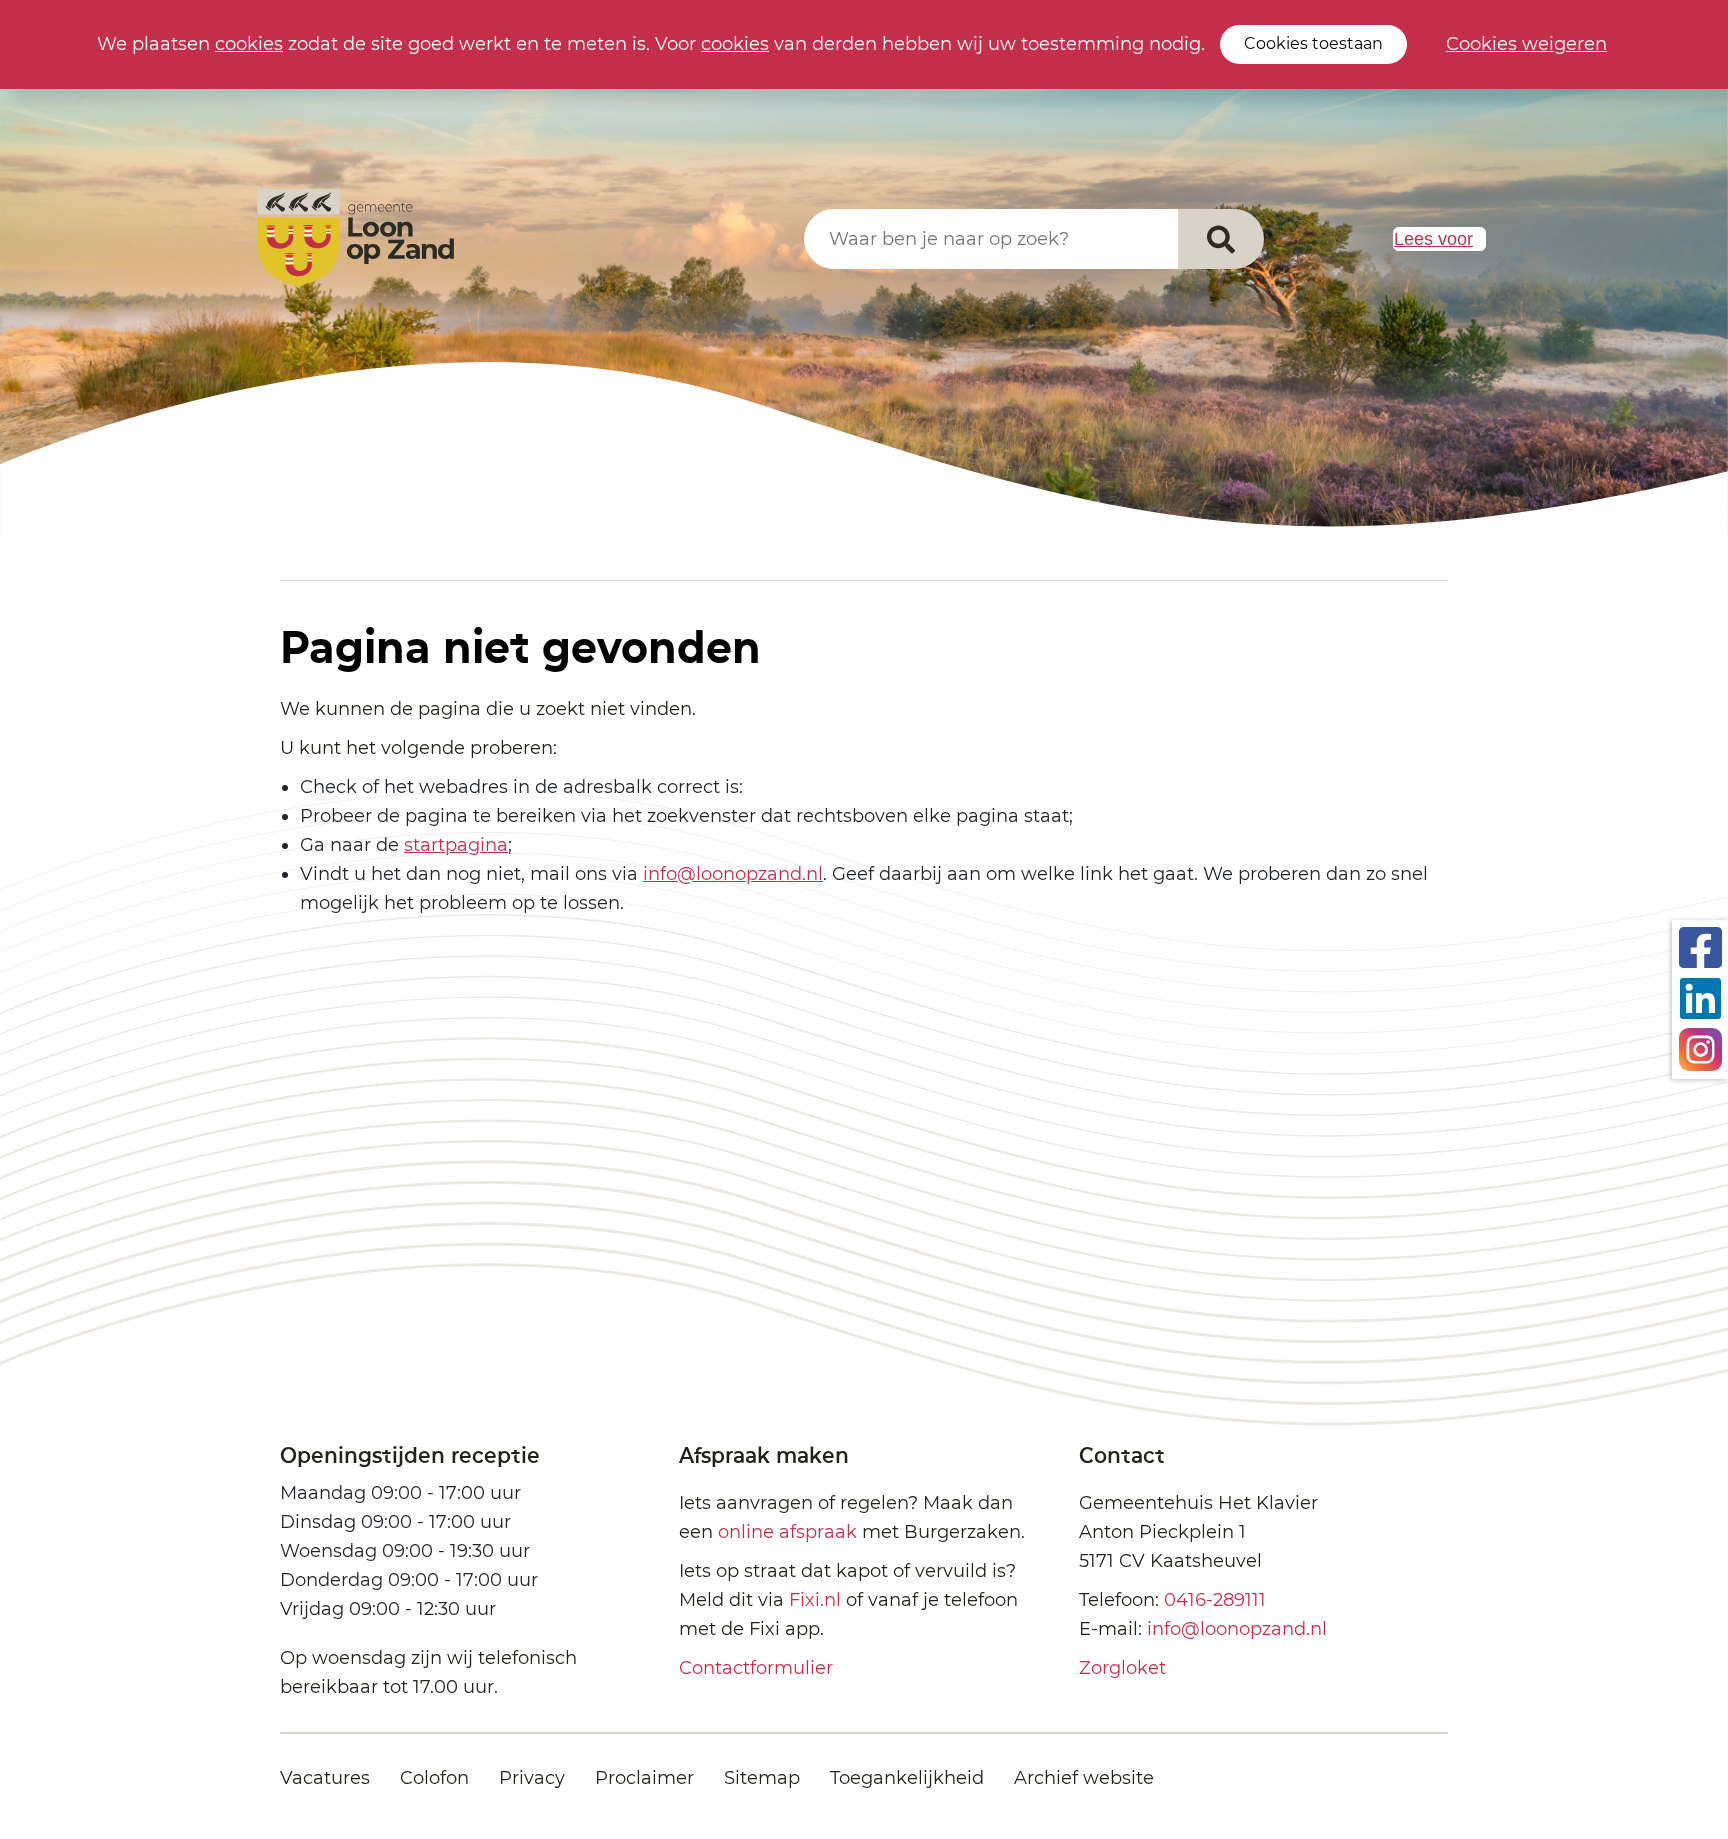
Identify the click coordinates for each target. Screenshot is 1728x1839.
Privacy (532, 1778)
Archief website (1084, 1778)
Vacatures (325, 1778)
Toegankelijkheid (907, 1778)
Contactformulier (756, 1668)
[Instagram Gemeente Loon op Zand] (1700, 1048)
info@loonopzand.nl (733, 874)
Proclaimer (644, 1778)
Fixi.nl (815, 1600)
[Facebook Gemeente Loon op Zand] (1700, 946)
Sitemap (762, 1778)
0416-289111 (1215, 1600)
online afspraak (787, 1532)
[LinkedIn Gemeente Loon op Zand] (1700, 997)
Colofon (434, 1778)
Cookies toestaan (1313, 43)
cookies (249, 44)
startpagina (456, 845)
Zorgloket (1122, 1668)
